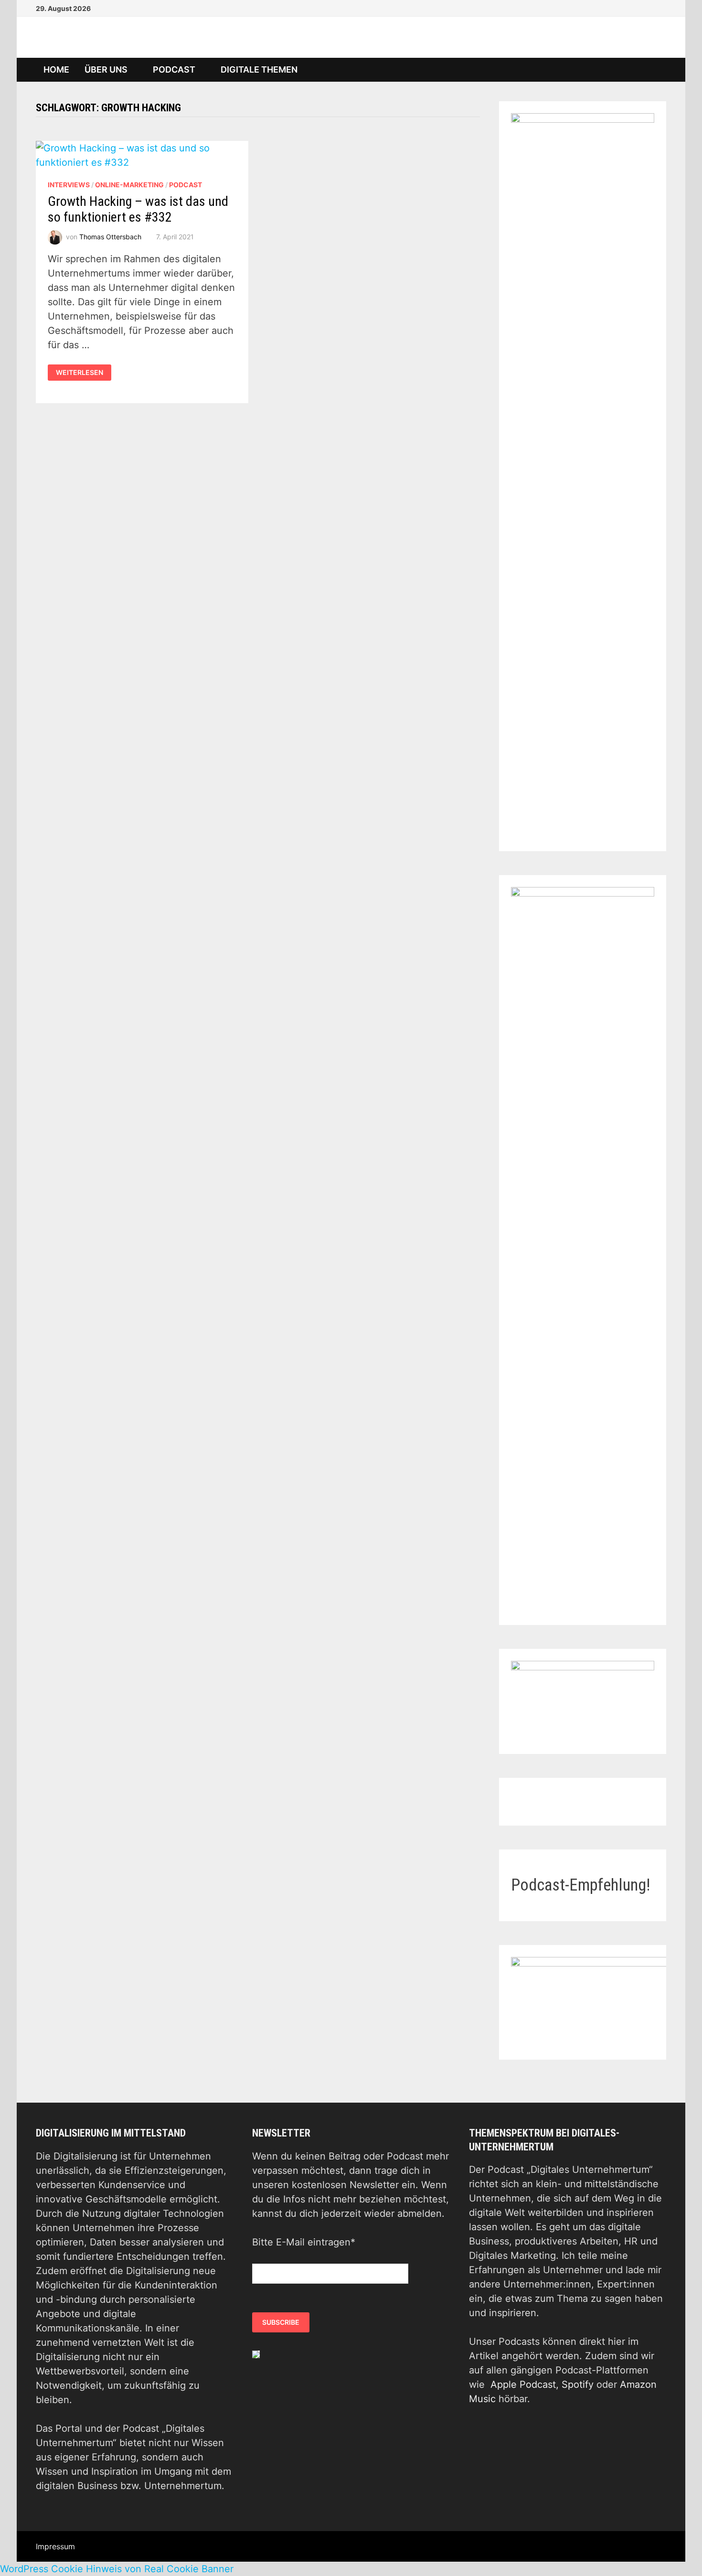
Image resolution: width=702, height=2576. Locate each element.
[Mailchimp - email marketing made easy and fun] (256, 2354)
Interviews (69, 185)
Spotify (578, 2384)
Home (56, 69)
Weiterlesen (80, 373)
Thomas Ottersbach (110, 237)
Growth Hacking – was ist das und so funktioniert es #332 (138, 209)
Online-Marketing (129, 185)
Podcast (174, 69)
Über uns (106, 69)
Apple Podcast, (526, 2384)
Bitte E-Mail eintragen (304, 2242)
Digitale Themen (259, 69)
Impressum (55, 2546)
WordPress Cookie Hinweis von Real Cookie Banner (117, 2569)
